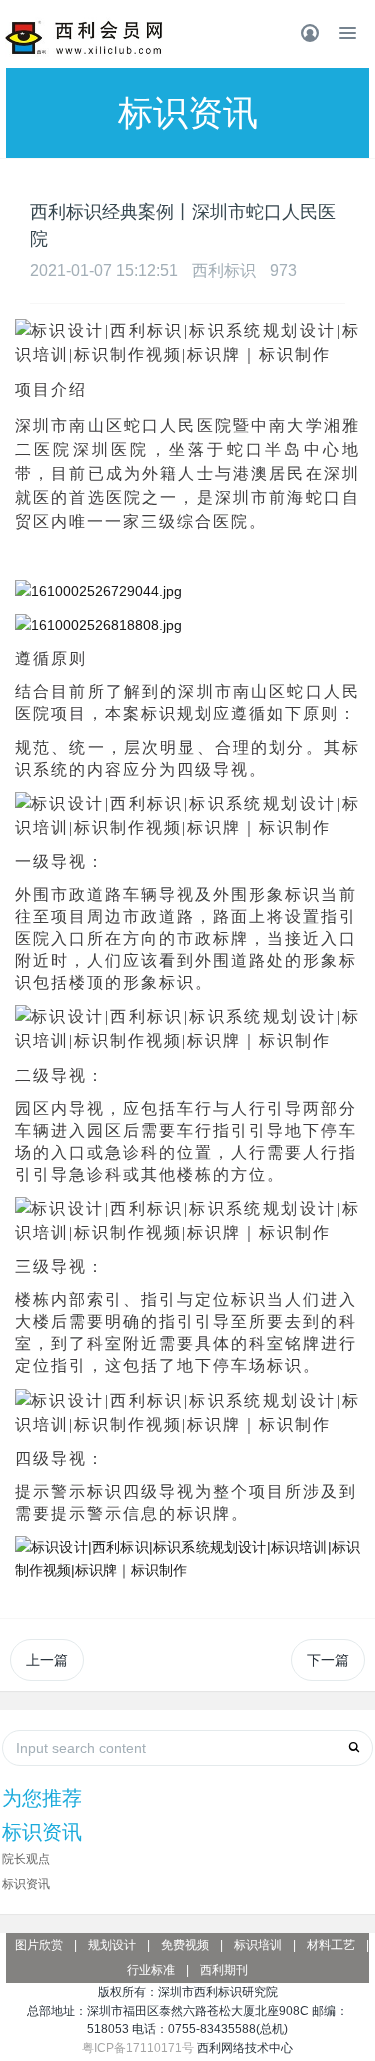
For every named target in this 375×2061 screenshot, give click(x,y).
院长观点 (26, 1859)
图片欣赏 (39, 1945)
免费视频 (185, 1945)
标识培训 (258, 1945)
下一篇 (328, 1660)
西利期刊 (224, 1970)
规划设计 (112, 1945)
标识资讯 (26, 1884)
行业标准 (151, 1970)
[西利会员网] (84, 38)
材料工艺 (331, 1945)
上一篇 (47, 1660)
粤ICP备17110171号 (138, 2048)
